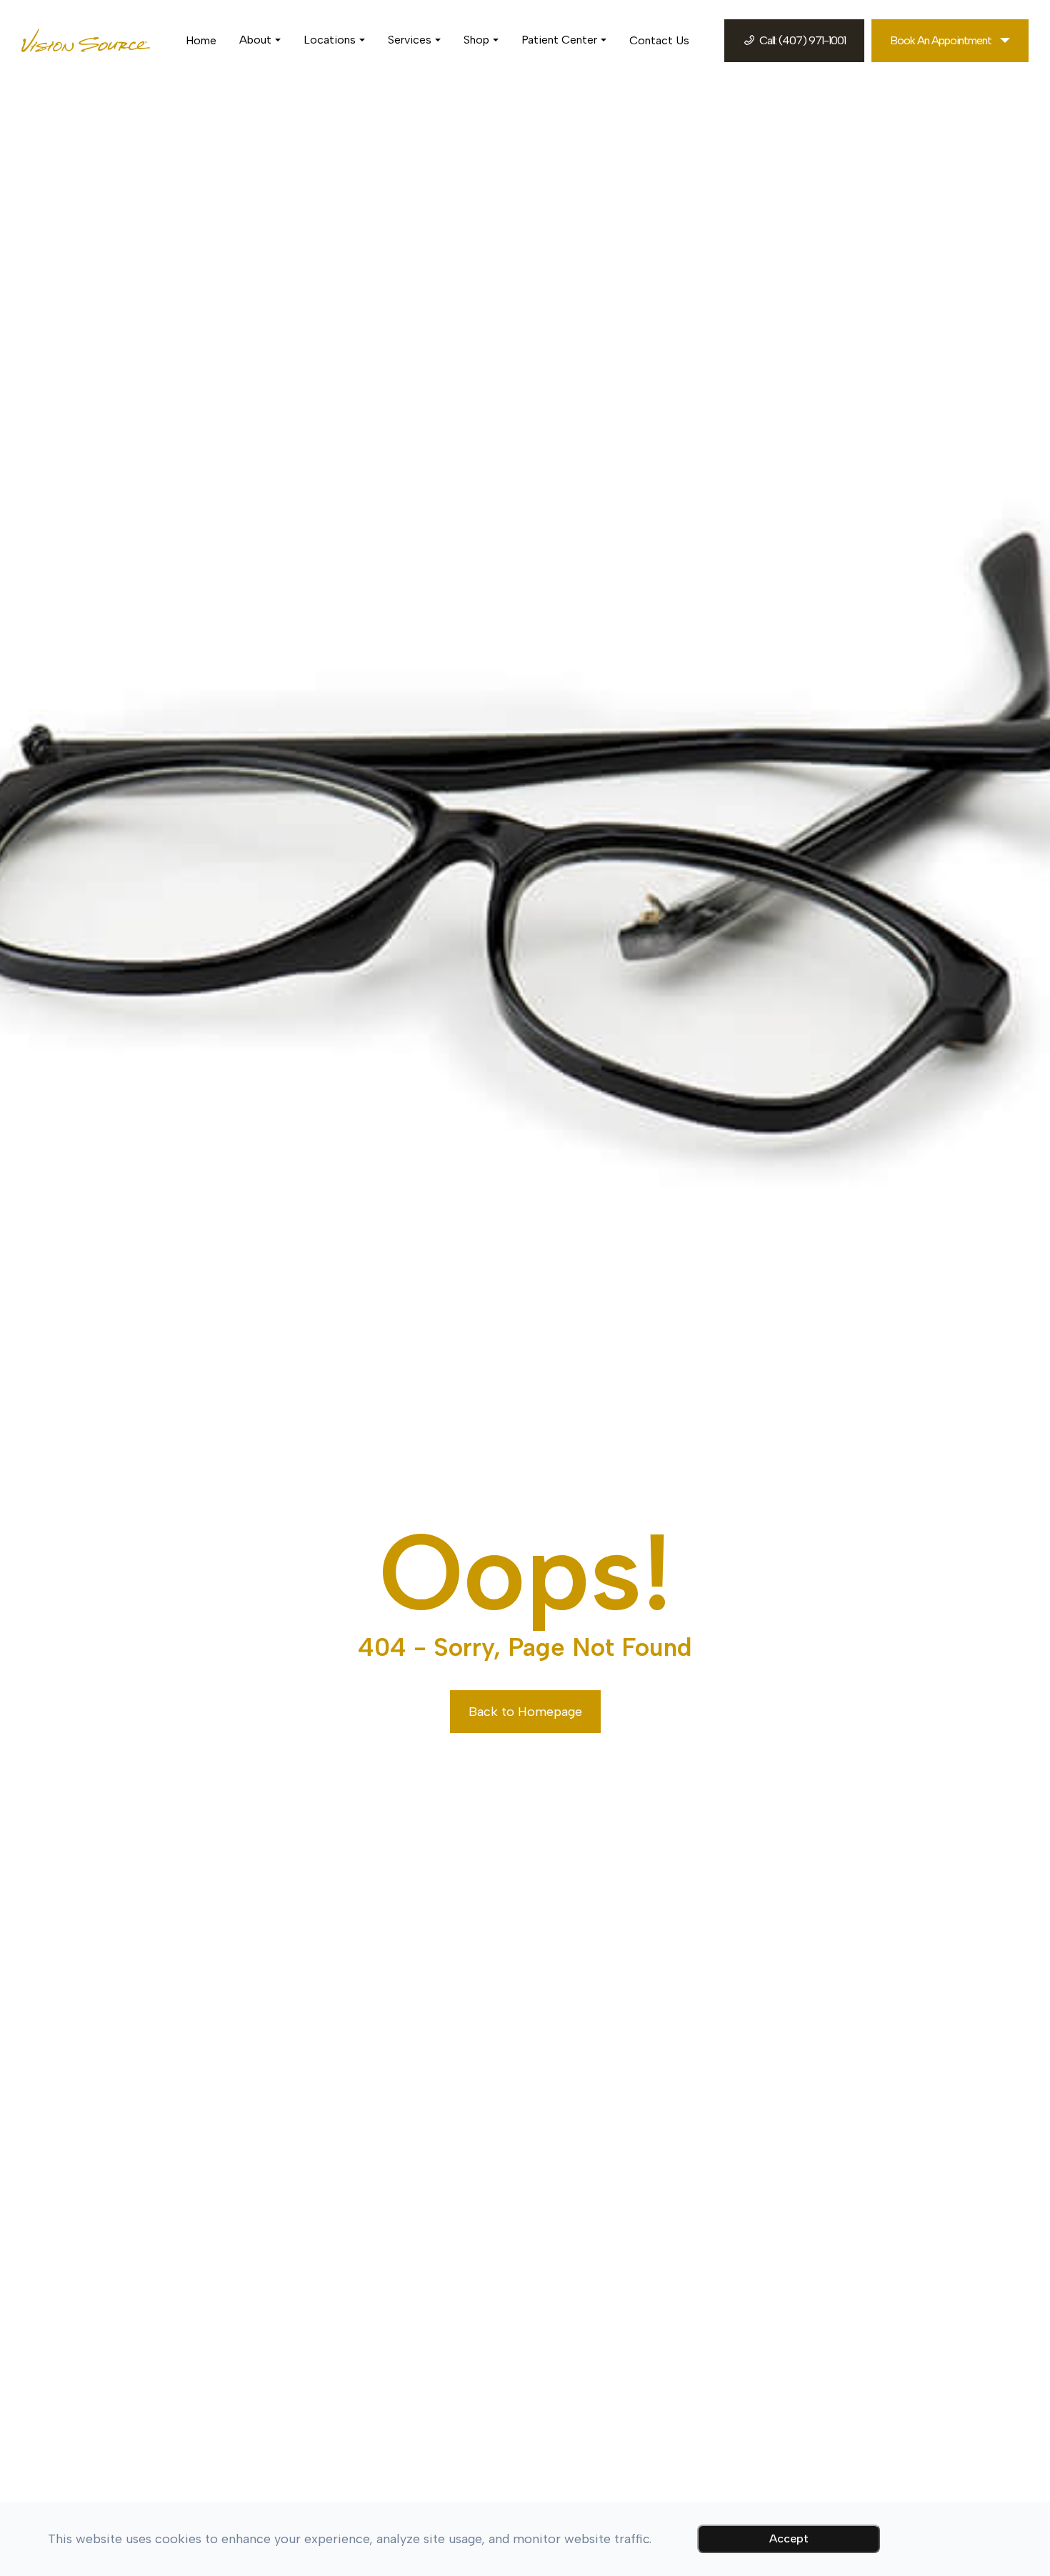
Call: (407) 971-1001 (802, 40)
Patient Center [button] (559, 40)
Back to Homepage (525, 1712)
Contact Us (659, 40)
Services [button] (410, 40)
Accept (789, 2538)
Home (201, 40)
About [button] (255, 40)
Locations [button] (330, 40)
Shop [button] (476, 40)
